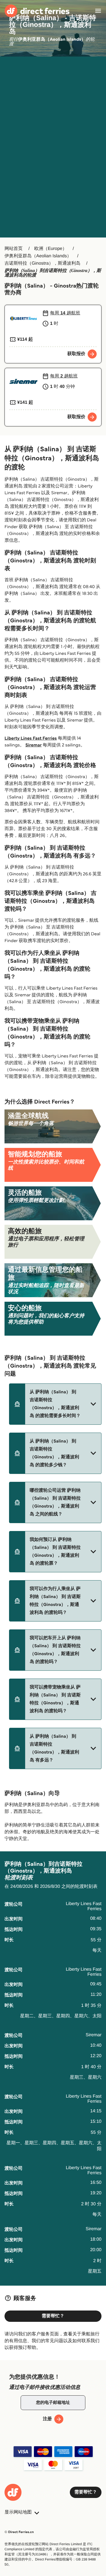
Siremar (34, 745)
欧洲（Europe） (51, 249)
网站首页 (14, 249)
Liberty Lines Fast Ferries (31, 738)
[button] (55, 1404)
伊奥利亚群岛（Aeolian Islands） (38, 256)
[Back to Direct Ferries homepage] (37, 11)
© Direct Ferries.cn (19, 2532)
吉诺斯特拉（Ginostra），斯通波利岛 (42, 263)
